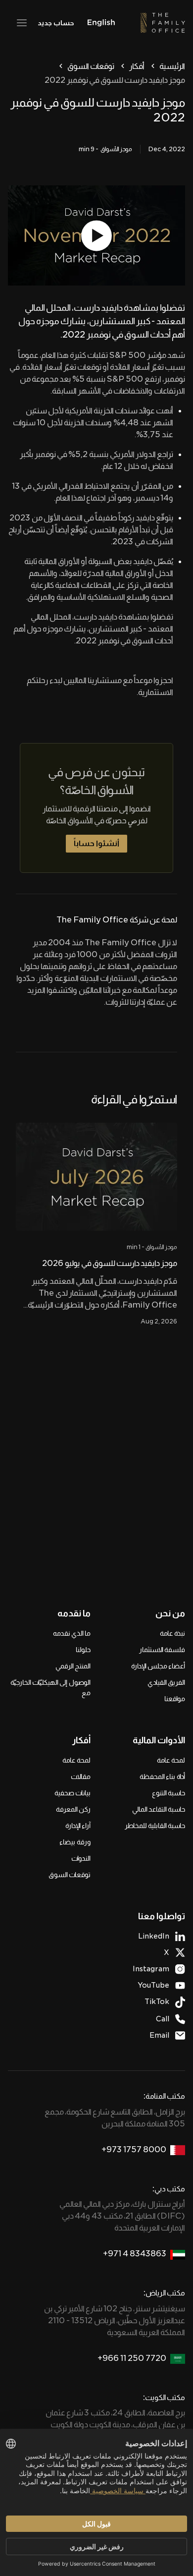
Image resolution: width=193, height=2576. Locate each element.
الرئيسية (172, 66)
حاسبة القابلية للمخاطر (155, 1826)
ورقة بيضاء (75, 1842)
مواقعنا (175, 1699)
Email (159, 2035)
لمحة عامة (171, 1760)
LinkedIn (154, 1936)
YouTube (153, 1985)
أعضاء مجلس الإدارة (158, 1666)
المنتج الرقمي (73, 1666)
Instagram (151, 1969)
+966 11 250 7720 (132, 2358)
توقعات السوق (91, 66)
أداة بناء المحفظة (162, 1776)
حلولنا (83, 1650)
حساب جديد (56, 23)
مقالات (81, 1776)
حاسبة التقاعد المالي (159, 1809)
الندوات (81, 1858)
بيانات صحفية (72, 1793)
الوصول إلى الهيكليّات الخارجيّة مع (50, 1688)
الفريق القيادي (166, 1682)
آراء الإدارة (78, 1826)
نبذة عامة (172, 1633)
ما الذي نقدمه (72, 1633)
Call (163, 2019)
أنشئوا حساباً (96, 843)
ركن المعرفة (73, 1809)
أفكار (137, 66)
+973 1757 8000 (134, 2149)
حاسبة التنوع (169, 1793)
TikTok (157, 2002)
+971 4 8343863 (135, 2254)
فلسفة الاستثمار (162, 1650)
